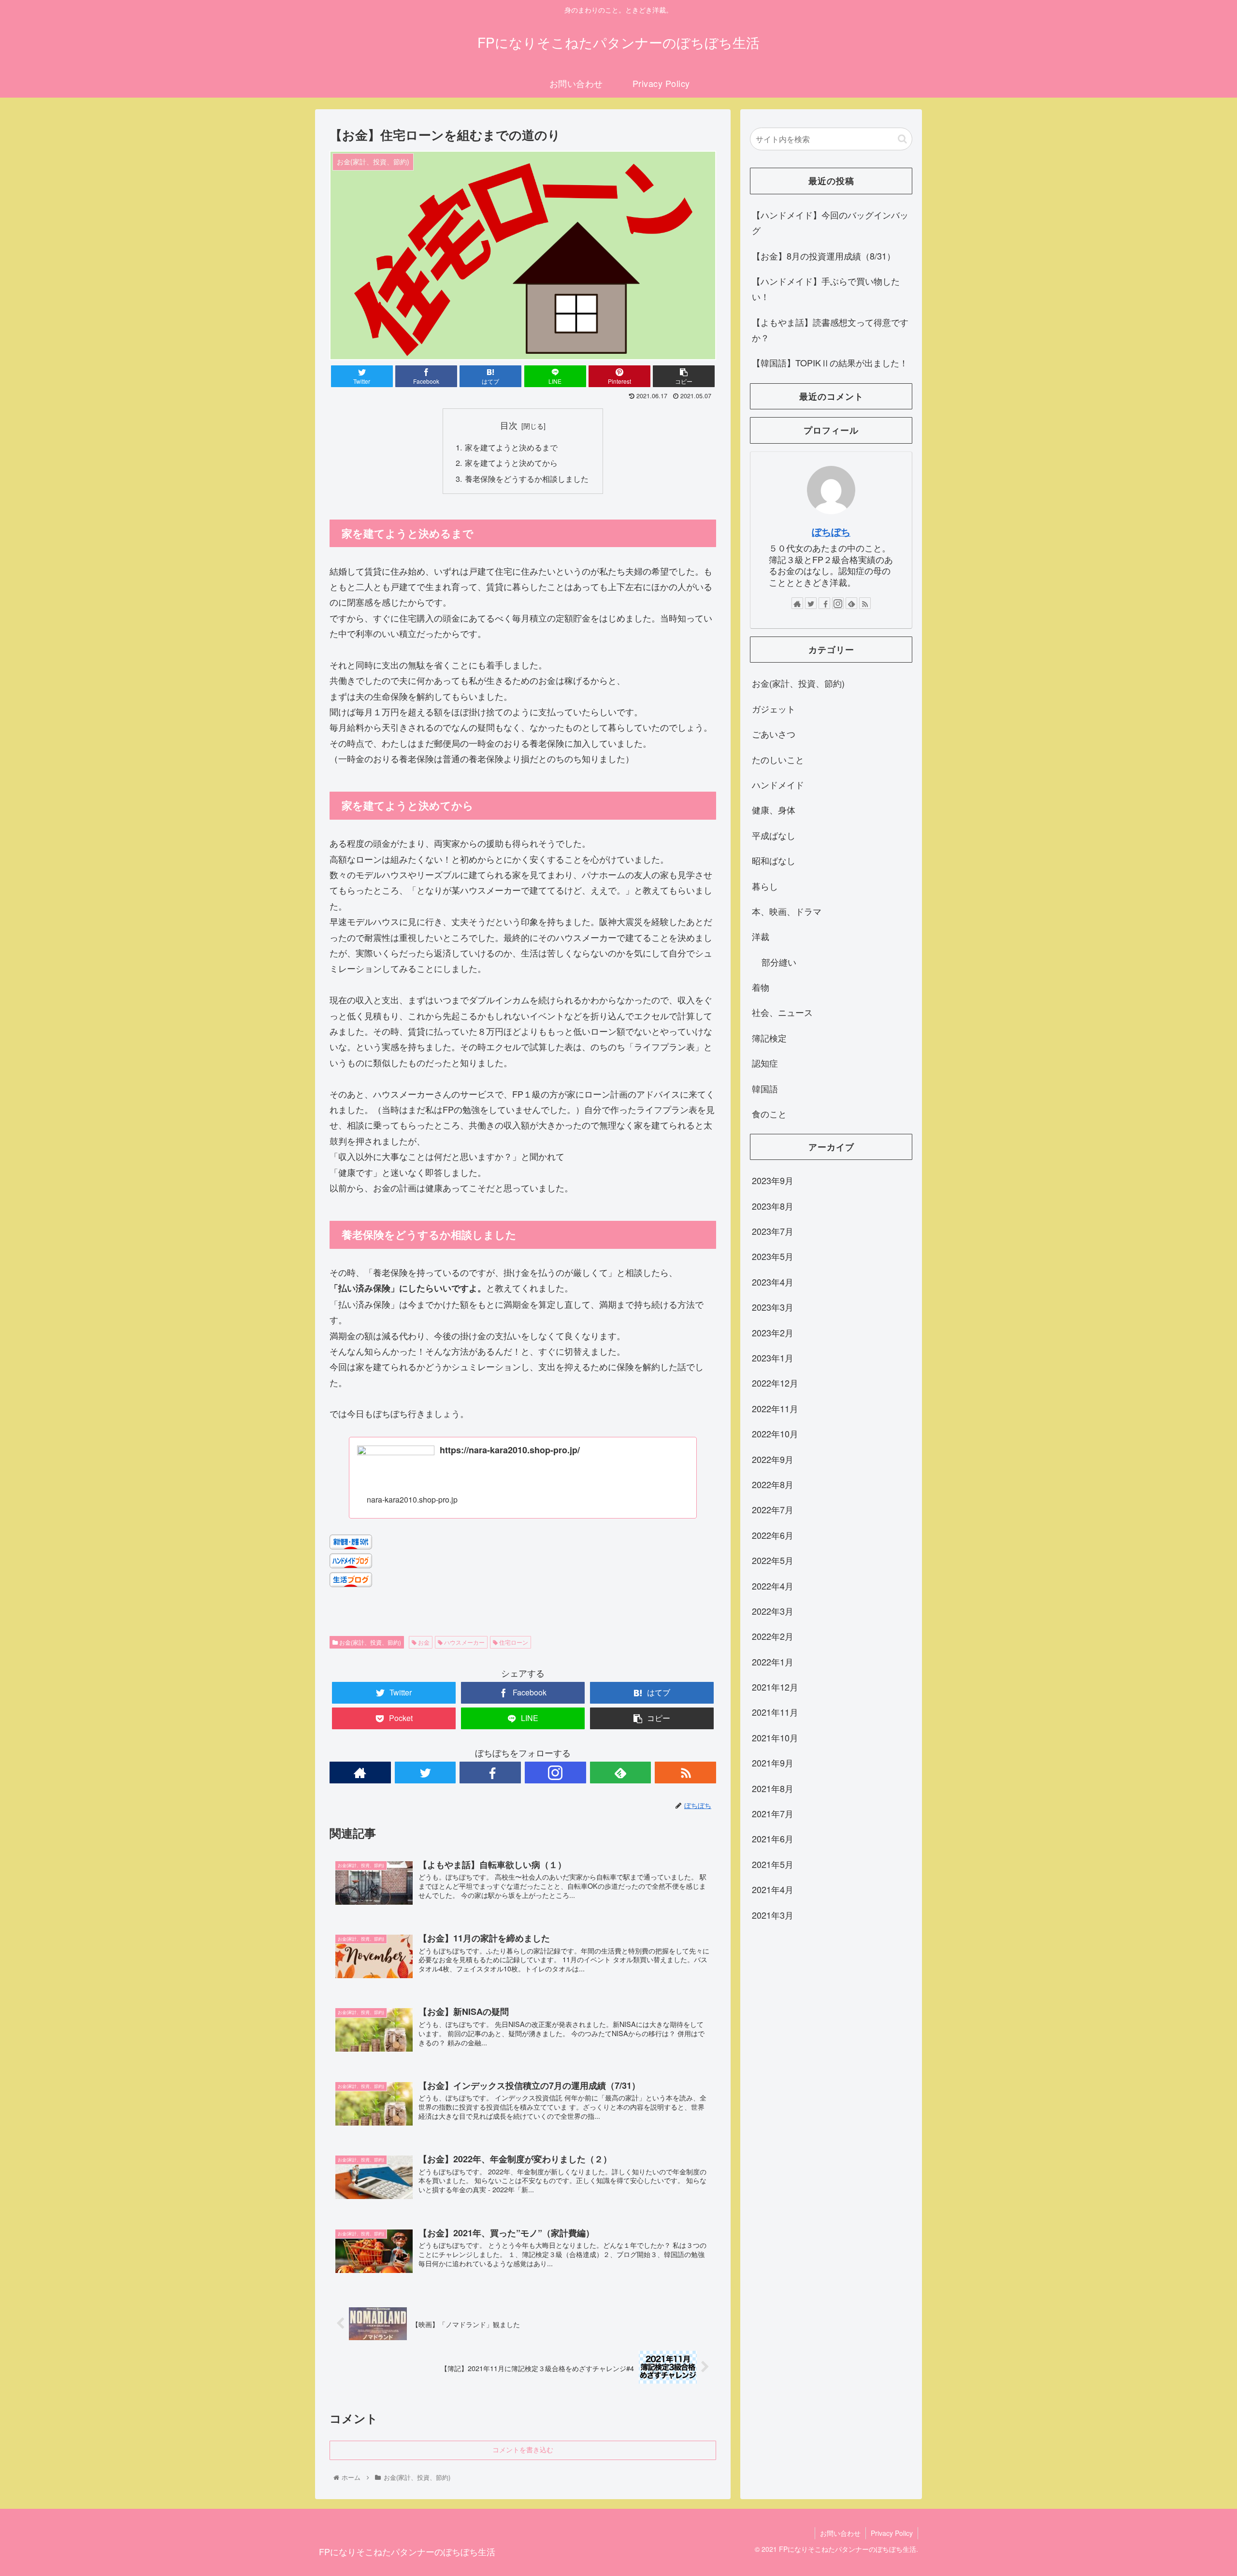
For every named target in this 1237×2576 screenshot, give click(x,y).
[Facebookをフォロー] (490, 1773)
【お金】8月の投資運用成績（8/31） (824, 256)
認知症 (765, 1063)
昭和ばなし (774, 860)
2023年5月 (773, 1257)
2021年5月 (773, 1864)
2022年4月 (773, 1586)
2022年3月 (773, 1611)
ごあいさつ (774, 734)
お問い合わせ (840, 2533)
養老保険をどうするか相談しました (527, 478)
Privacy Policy (892, 2533)
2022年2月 (773, 1636)
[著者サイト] (360, 1773)
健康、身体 (774, 810)
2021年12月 (775, 1687)
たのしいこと (778, 759)
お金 (423, 1642)
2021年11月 (775, 1712)
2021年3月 (773, 1915)
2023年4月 (773, 1282)
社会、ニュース (782, 1012)
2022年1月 (773, 1662)
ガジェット (774, 709)
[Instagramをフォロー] (555, 1773)
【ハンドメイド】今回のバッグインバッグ (830, 222)
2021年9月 (773, 1763)
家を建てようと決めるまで (511, 447)
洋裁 (761, 936)
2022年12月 (775, 1383)
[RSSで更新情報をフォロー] (685, 1773)
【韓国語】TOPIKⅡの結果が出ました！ (830, 362)
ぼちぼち (831, 532)
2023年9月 (773, 1181)
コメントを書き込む (523, 2450)
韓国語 (765, 1088)
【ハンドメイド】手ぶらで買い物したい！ (826, 289)
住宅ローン (513, 1642)
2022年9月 (773, 1459)
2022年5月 (773, 1561)
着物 (761, 987)
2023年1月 (773, 1358)
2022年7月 (773, 1510)
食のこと (769, 1114)
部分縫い (779, 962)
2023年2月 (773, 1332)
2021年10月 (775, 1737)
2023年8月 (773, 1206)
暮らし (765, 886)
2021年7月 (773, 1814)
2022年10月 (775, 1434)
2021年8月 (773, 1788)
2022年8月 (773, 1485)
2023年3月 (773, 1307)
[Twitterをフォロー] (425, 1773)
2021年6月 (773, 1839)
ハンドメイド (778, 784)
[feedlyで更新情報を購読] (621, 1773)
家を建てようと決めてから (511, 463)
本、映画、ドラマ (787, 911)
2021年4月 (773, 1890)
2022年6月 (773, 1535)
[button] (902, 139)
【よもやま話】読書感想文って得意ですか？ (830, 330)
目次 (509, 425)
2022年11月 (775, 1408)
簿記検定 (769, 1038)
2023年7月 (773, 1231)
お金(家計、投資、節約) (369, 1642)
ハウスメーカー (464, 1642)
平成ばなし (774, 835)
